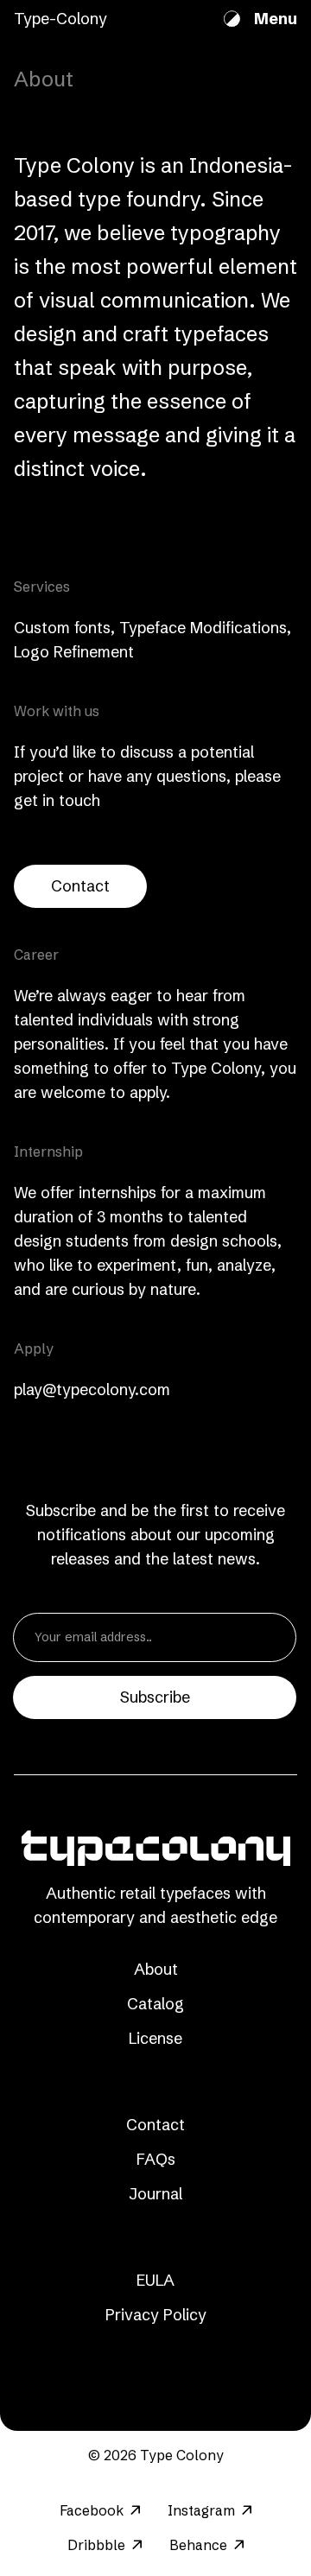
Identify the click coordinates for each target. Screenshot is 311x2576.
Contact (80, 886)
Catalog (155, 2004)
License (155, 2038)
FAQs (156, 2159)
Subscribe (155, 1697)
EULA (155, 2280)
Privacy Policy (156, 2315)
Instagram (201, 2510)
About (156, 1969)
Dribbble (96, 2545)
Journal (155, 2194)
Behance (198, 2545)
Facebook (92, 2510)
